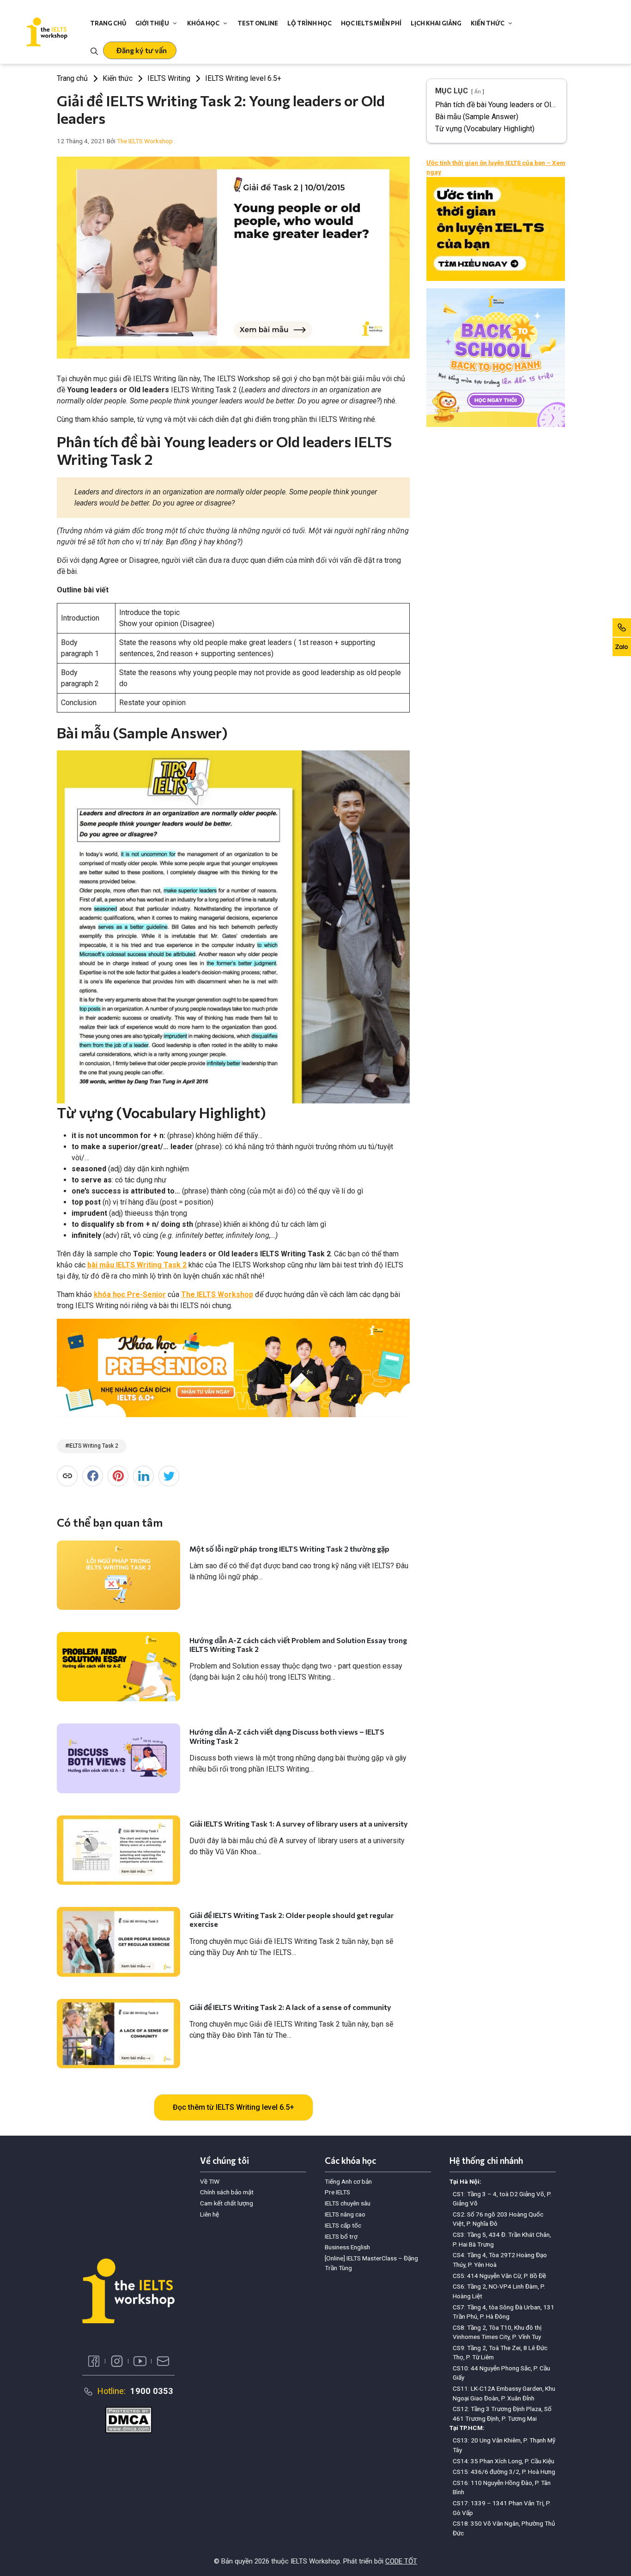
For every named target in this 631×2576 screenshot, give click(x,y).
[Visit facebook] (94, 2361)
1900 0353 (152, 2391)
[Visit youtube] (140, 2361)
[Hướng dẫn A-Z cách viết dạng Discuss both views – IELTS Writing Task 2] (118, 1758)
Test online (258, 23)
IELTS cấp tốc (343, 2225)
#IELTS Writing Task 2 (92, 1446)
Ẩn (478, 92)
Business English (347, 2247)
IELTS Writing (169, 78)
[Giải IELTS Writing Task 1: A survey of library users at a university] (118, 1850)
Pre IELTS (337, 2192)
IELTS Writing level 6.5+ (243, 78)
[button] (140, 50)
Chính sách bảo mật (227, 2192)
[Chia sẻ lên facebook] (93, 1476)
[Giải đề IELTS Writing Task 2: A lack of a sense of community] (118, 2034)
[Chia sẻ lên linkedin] (143, 1476)
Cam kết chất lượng (227, 2203)
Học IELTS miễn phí (371, 23)
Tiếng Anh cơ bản (348, 2181)
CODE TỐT (401, 2561)
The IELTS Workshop (217, 1294)
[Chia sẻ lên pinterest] (118, 1476)
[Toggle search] (94, 50)
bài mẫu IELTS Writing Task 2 (137, 1265)
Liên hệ (209, 2214)
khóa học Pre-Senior (130, 1294)
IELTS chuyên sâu (348, 2203)
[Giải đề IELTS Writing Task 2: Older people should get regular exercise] (118, 1942)
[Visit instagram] (117, 2361)
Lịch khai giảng (436, 23)
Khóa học (203, 23)
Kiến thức (488, 23)
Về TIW (210, 2181)
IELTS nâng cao (345, 2214)
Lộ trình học (309, 23)
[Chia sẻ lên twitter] (169, 1476)
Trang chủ (108, 23)
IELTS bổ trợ (341, 2236)
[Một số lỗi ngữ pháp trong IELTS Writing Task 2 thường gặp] (118, 1575)
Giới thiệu (152, 23)
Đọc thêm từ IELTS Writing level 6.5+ (234, 2107)
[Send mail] (163, 2361)
